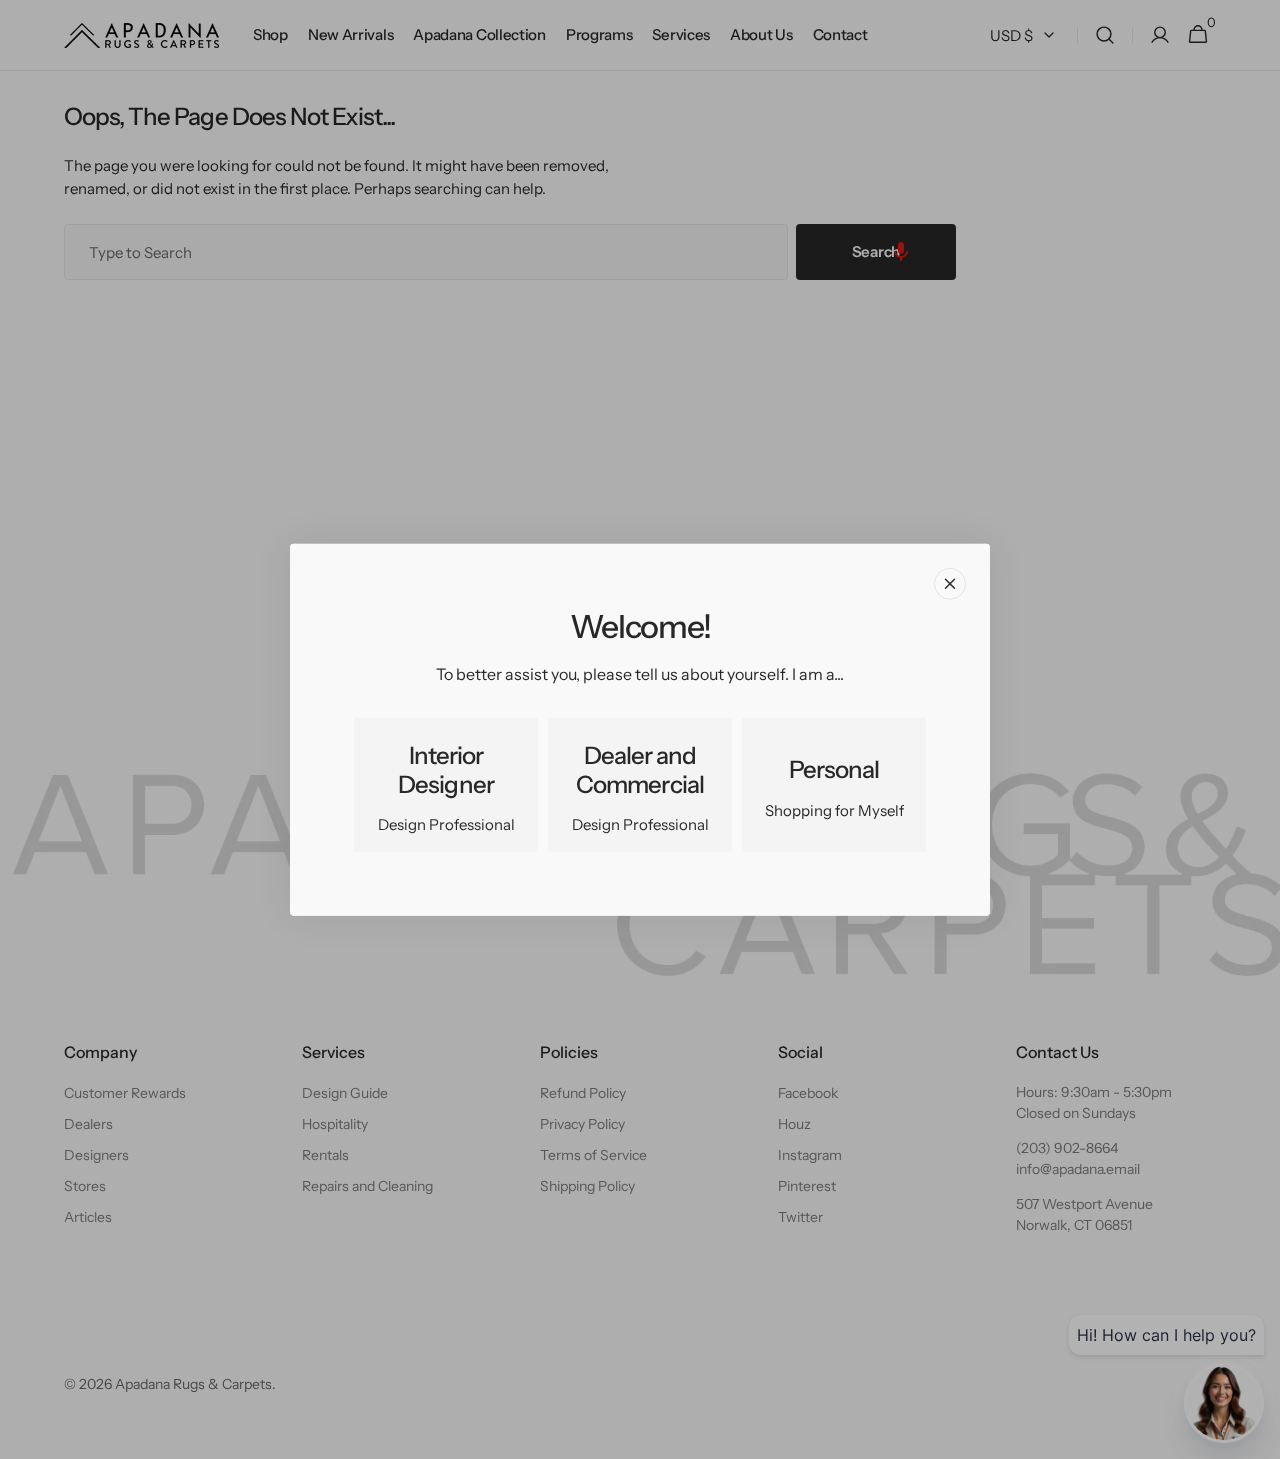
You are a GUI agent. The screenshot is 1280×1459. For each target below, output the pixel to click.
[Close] (950, 583)
